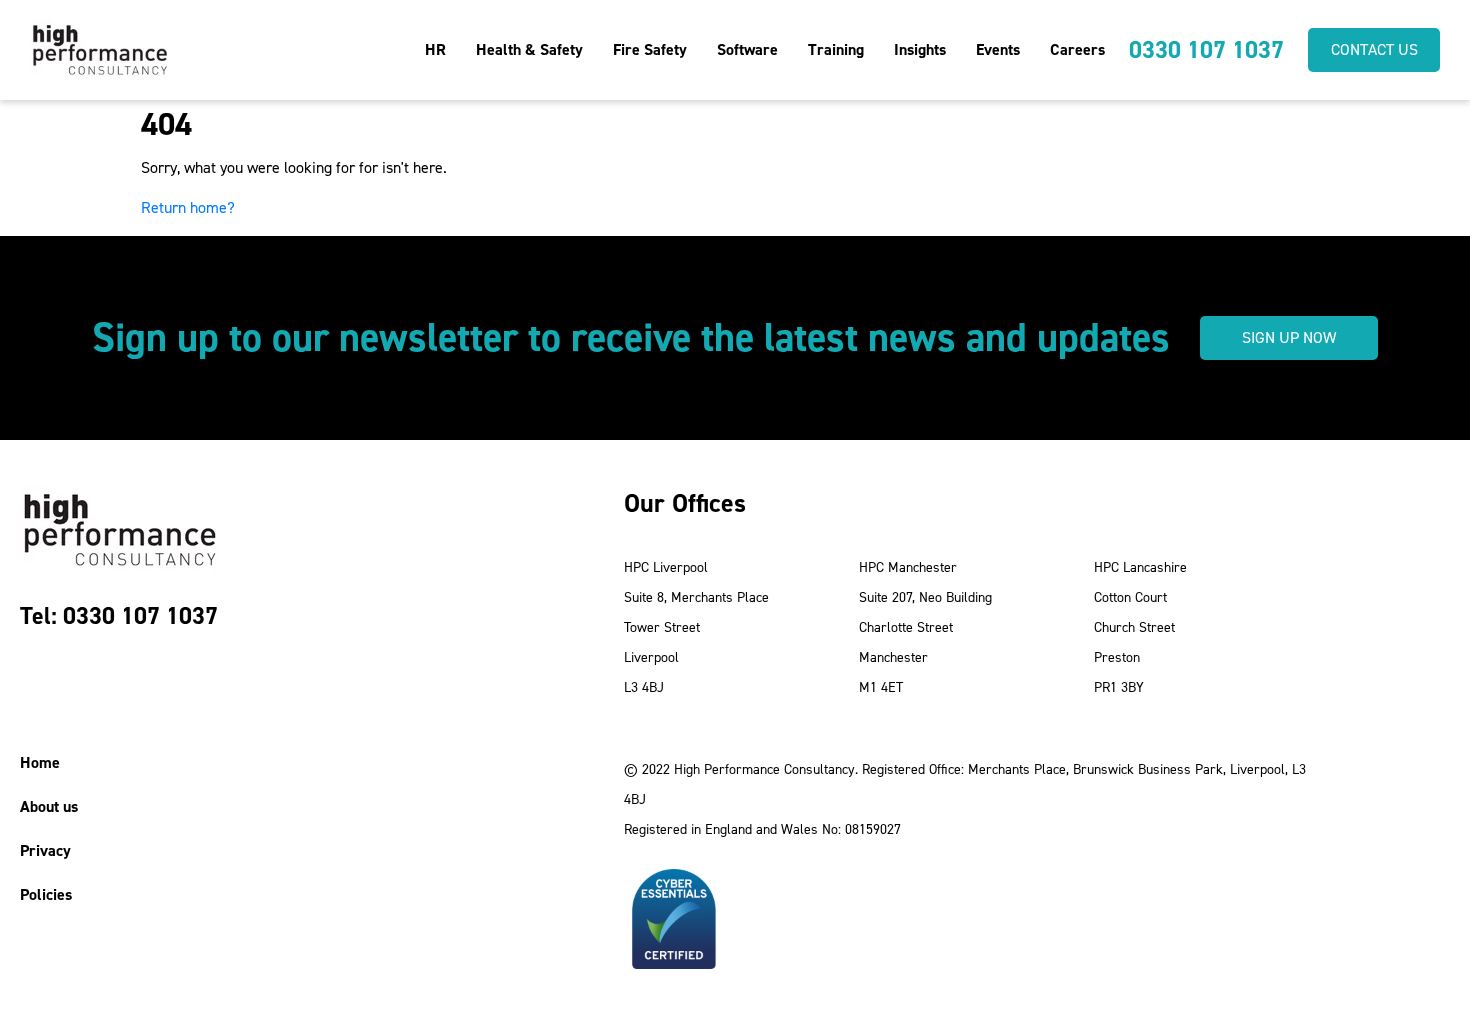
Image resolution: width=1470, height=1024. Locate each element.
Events (998, 49)
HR (435, 49)
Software (747, 49)
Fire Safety (650, 49)
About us (49, 806)
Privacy (45, 850)
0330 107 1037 (1206, 50)
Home (40, 762)
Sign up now (1289, 337)
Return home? (188, 207)
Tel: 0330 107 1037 (119, 616)
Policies (46, 894)
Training (836, 49)
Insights (920, 49)
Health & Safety (529, 49)
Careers (1077, 49)
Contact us (1374, 49)
